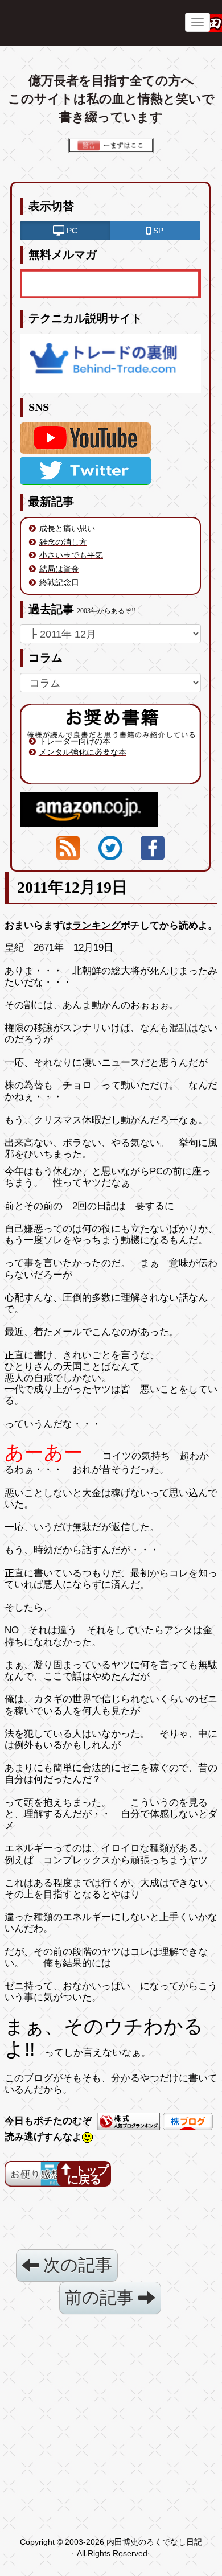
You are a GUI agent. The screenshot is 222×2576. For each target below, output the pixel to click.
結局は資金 (59, 569)
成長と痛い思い (67, 528)
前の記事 (102, 2297)
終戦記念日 (59, 582)
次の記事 (75, 2265)
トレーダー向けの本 (75, 741)
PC (71, 231)
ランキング (96, 925)
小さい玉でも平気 (71, 555)
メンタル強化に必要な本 (83, 752)
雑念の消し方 (63, 542)
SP (157, 231)
